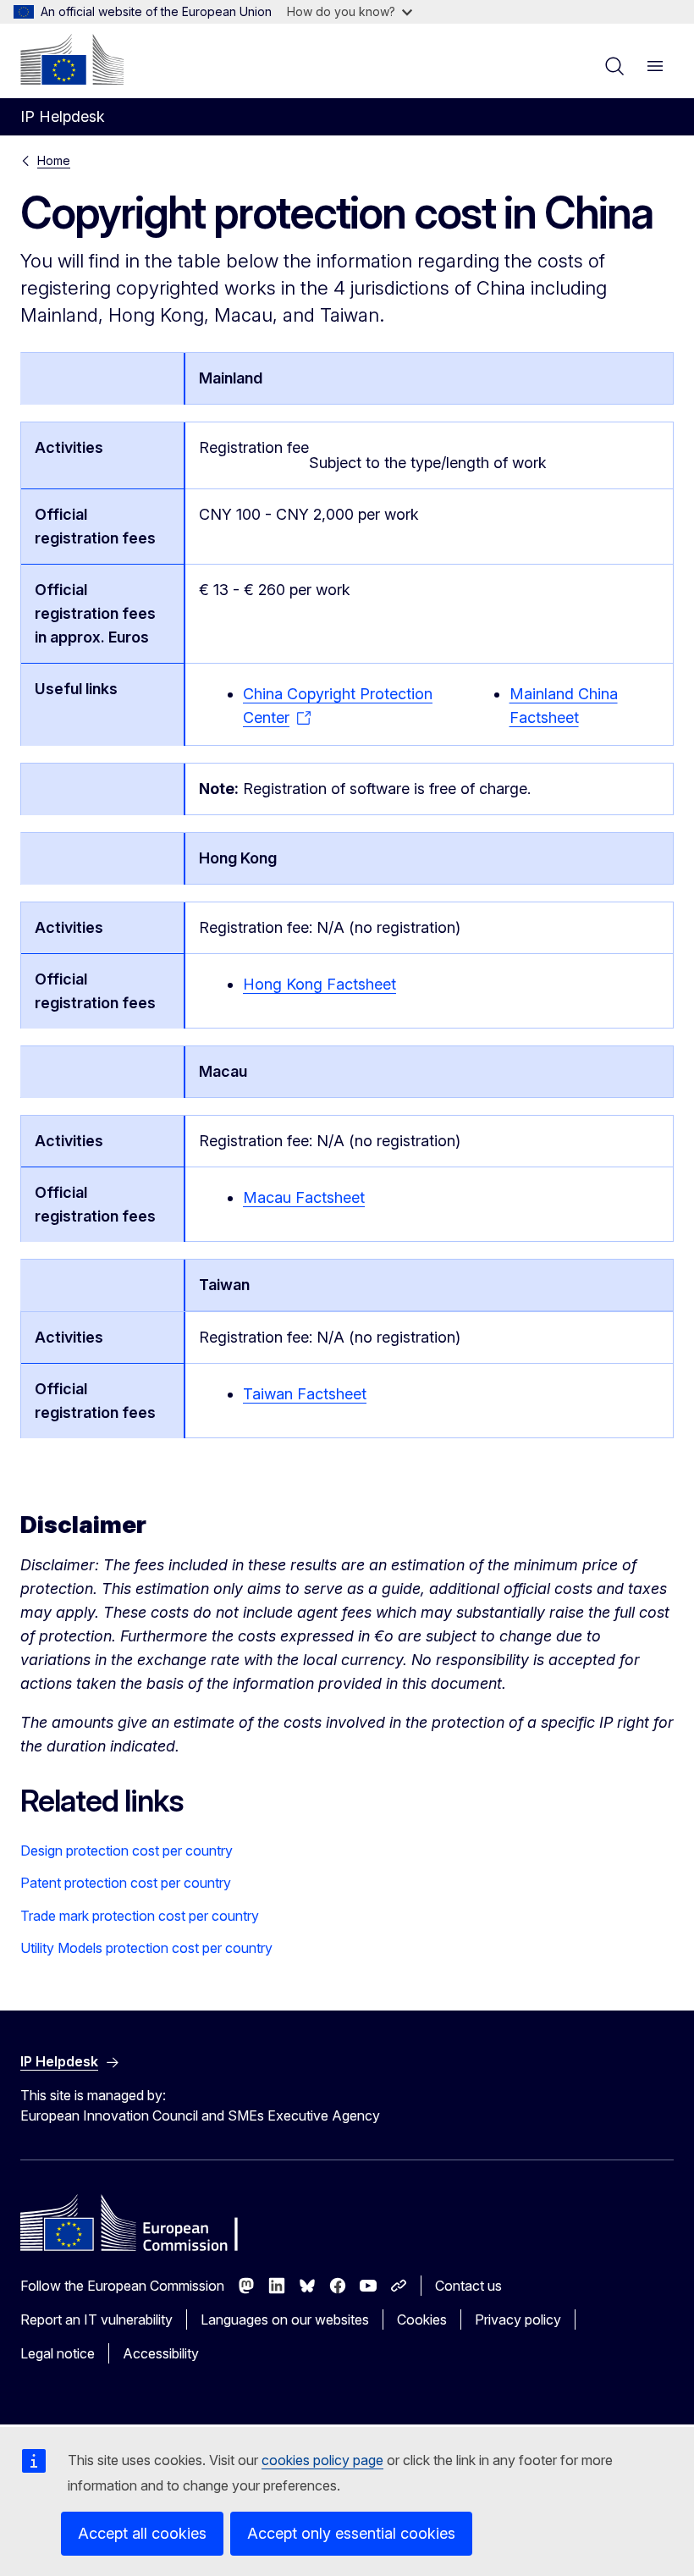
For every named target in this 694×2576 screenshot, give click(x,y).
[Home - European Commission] (72, 59)
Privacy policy (518, 2320)
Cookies (422, 2320)
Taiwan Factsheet (305, 1394)
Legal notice (58, 2353)
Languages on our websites (285, 2320)
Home (54, 160)
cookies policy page (322, 2460)
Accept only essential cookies (351, 2533)
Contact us (468, 2286)
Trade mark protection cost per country (140, 1916)
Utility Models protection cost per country (146, 1948)
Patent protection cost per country (126, 1883)
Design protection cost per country (127, 1851)
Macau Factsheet (304, 1197)
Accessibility (161, 2353)
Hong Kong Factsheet (319, 984)
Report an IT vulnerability (96, 2320)
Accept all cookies (142, 2533)
